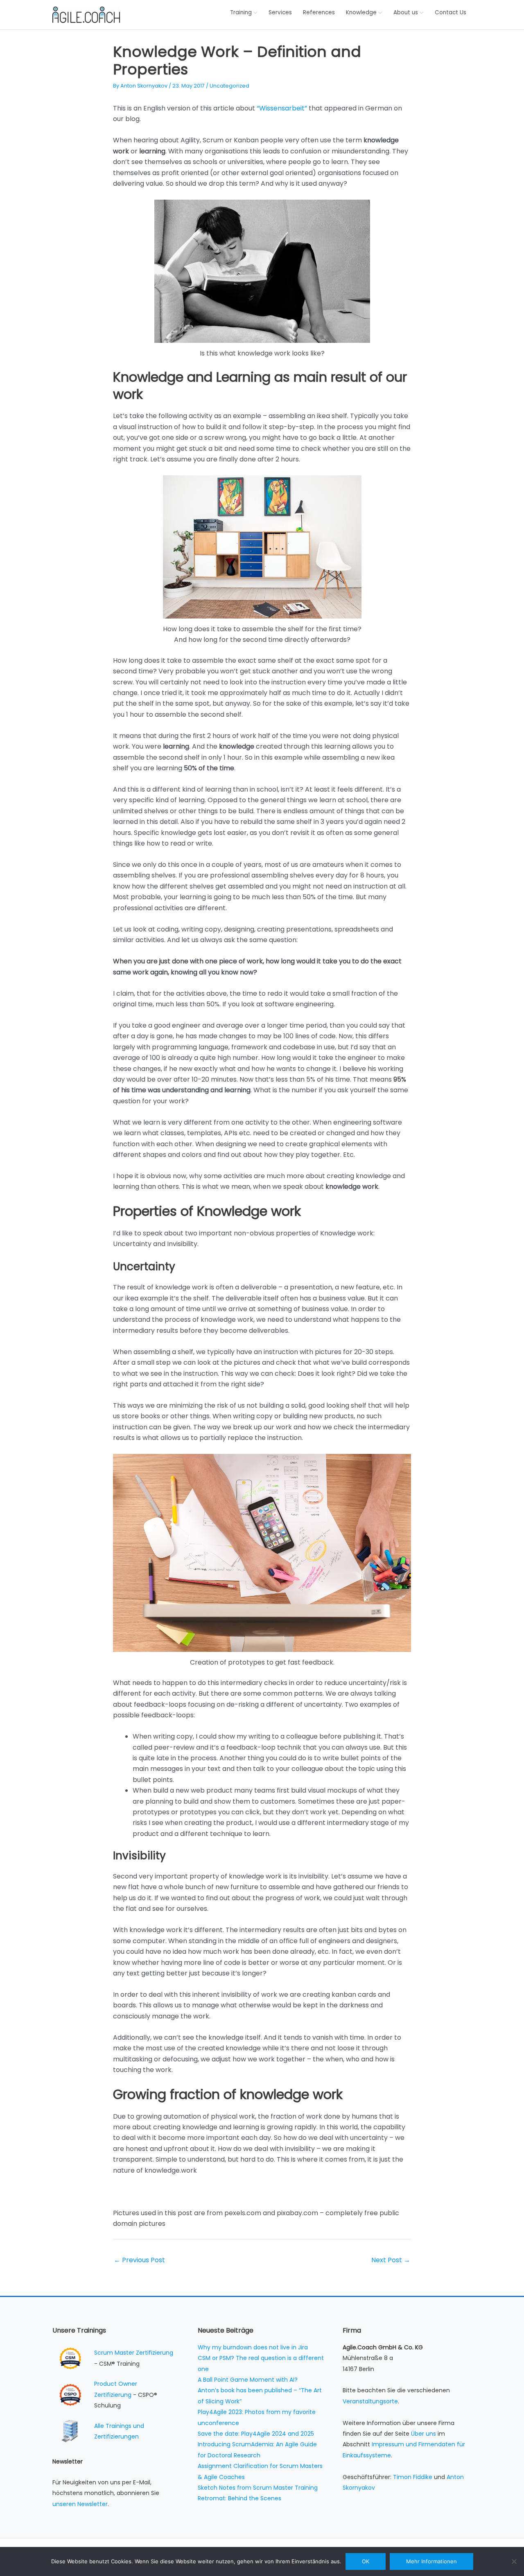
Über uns (423, 2434)
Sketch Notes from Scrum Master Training (258, 2488)
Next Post (391, 2260)
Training (241, 12)
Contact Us (451, 12)
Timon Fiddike (413, 2477)
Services (280, 12)
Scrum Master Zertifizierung (134, 2353)
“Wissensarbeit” (282, 108)
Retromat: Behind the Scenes (239, 2498)
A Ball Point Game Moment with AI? (248, 2380)
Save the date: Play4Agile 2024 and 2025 (256, 2434)
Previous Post (139, 2260)
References (319, 12)
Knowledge (361, 12)
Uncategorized (229, 86)
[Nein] (514, 2561)
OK (366, 2561)
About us (406, 12)
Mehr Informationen (431, 2561)
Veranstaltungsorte (370, 2401)
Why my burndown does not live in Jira (253, 2347)
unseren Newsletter (80, 2504)
